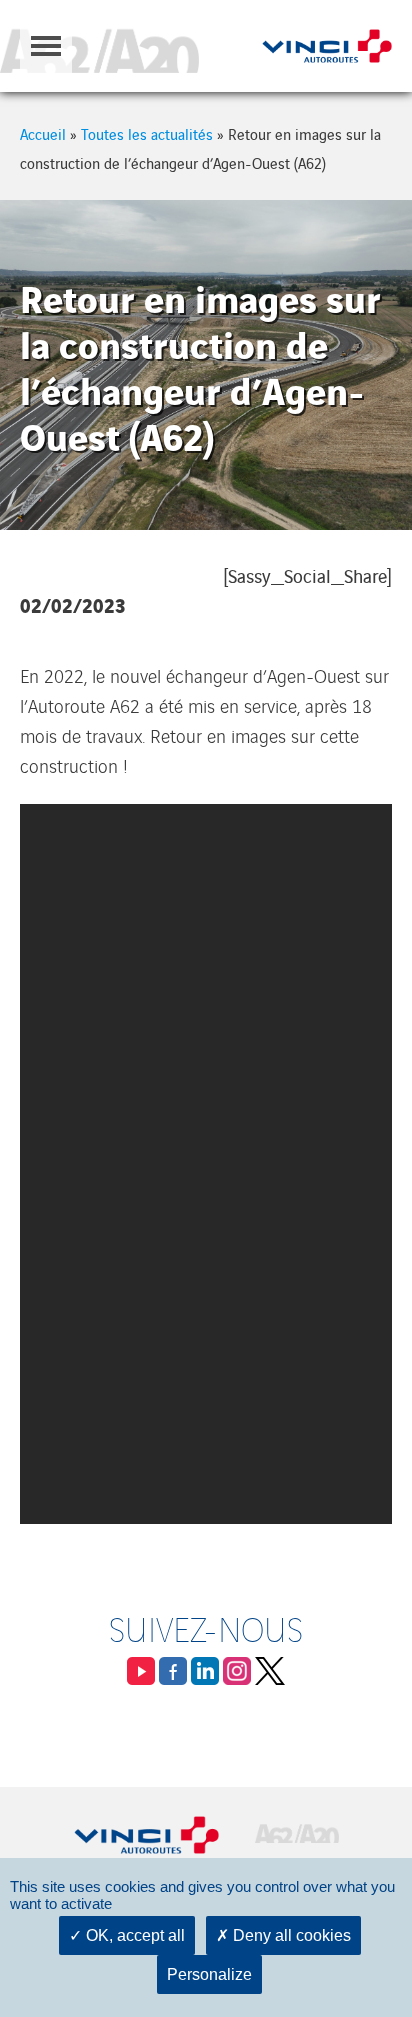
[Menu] (46, 46)
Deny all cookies (290, 1935)
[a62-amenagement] (99, 46)
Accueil (43, 133)
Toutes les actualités (147, 133)
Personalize (209, 1974)
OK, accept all (133, 1935)
